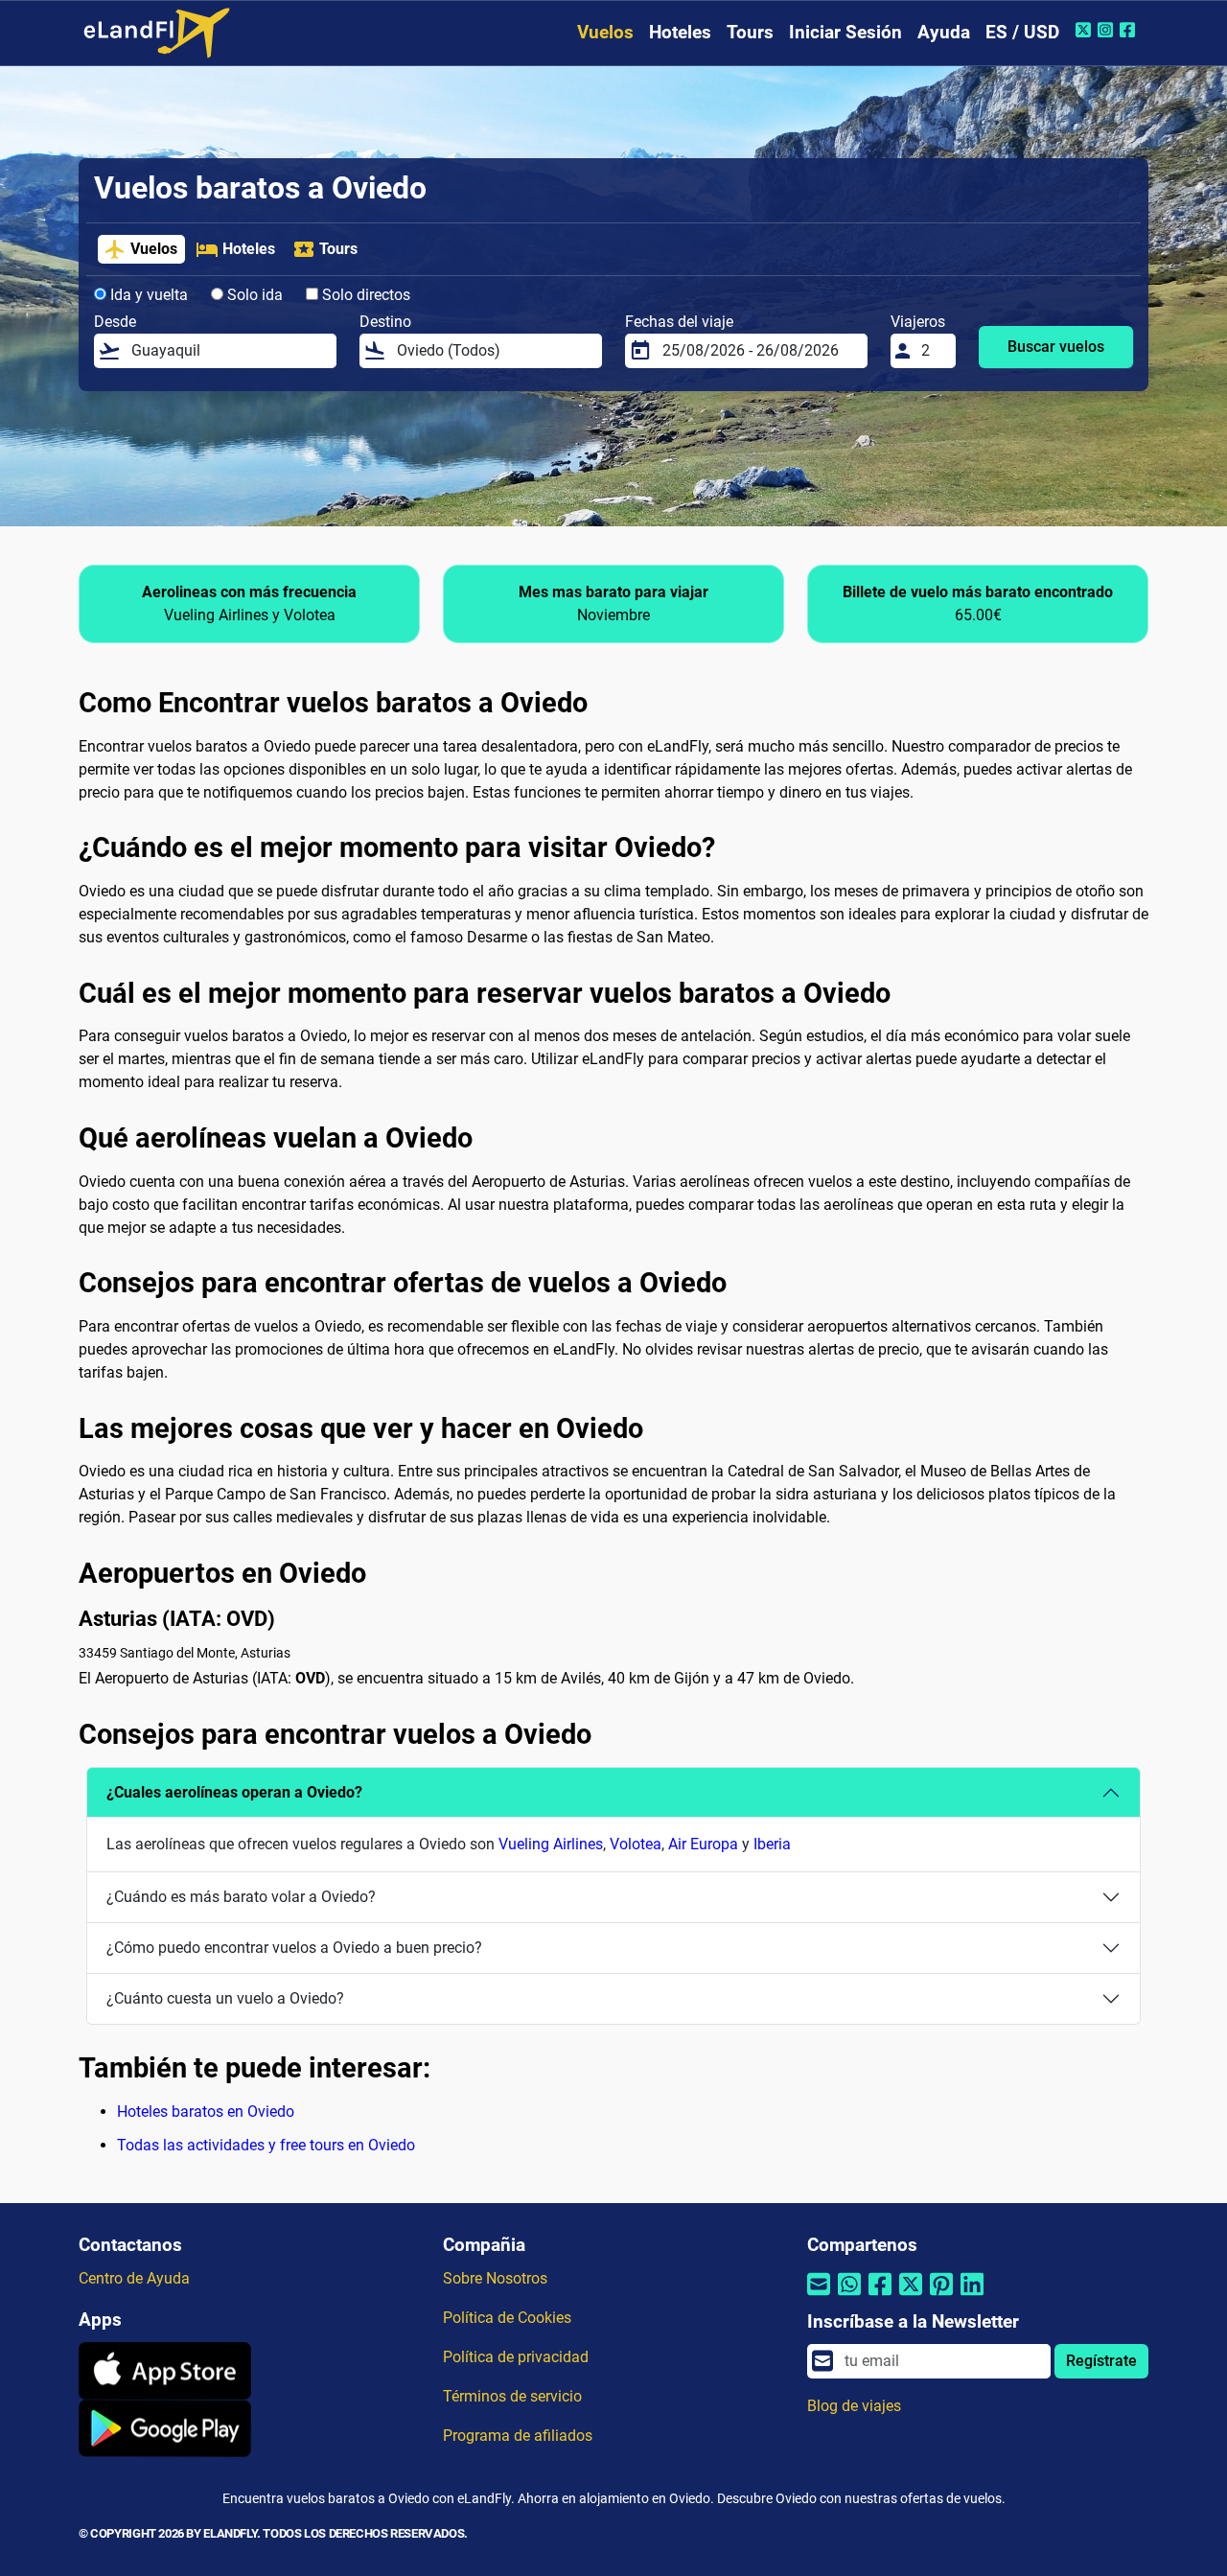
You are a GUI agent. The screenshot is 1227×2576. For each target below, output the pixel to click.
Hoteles (680, 32)
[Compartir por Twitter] (911, 2297)
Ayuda (944, 32)
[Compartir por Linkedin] (972, 2297)
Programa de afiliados (518, 2436)
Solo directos (364, 295)
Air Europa (703, 1844)
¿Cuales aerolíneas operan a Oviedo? (234, 1792)
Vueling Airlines (551, 1844)
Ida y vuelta (147, 295)
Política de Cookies (507, 2318)
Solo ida (253, 295)
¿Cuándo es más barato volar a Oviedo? (241, 1897)
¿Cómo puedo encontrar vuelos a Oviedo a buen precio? (294, 1948)
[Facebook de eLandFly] (1130, 30)
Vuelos (605, 32)
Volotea (636, 1844)
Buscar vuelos (1056, 347)
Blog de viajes (854, 2406)
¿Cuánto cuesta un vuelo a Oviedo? (225, 1998)
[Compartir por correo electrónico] (819, 2297)
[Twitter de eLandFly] (1086, 30)
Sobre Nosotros (495, 2278)
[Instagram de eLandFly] (1108, 30)
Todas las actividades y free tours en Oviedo (266, 2145)
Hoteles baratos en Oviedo (206, 2112)
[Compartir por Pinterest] (941, 2297)
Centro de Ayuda (134, 2278)
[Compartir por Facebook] (880, 2297)
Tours (750, 32)
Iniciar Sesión (845, 32)
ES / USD (1022, 32)
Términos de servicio (512, 2396)
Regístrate (1101, 2361)
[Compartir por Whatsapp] (849, 2297)
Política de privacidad (516, 2357)
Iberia (772, 1844)
